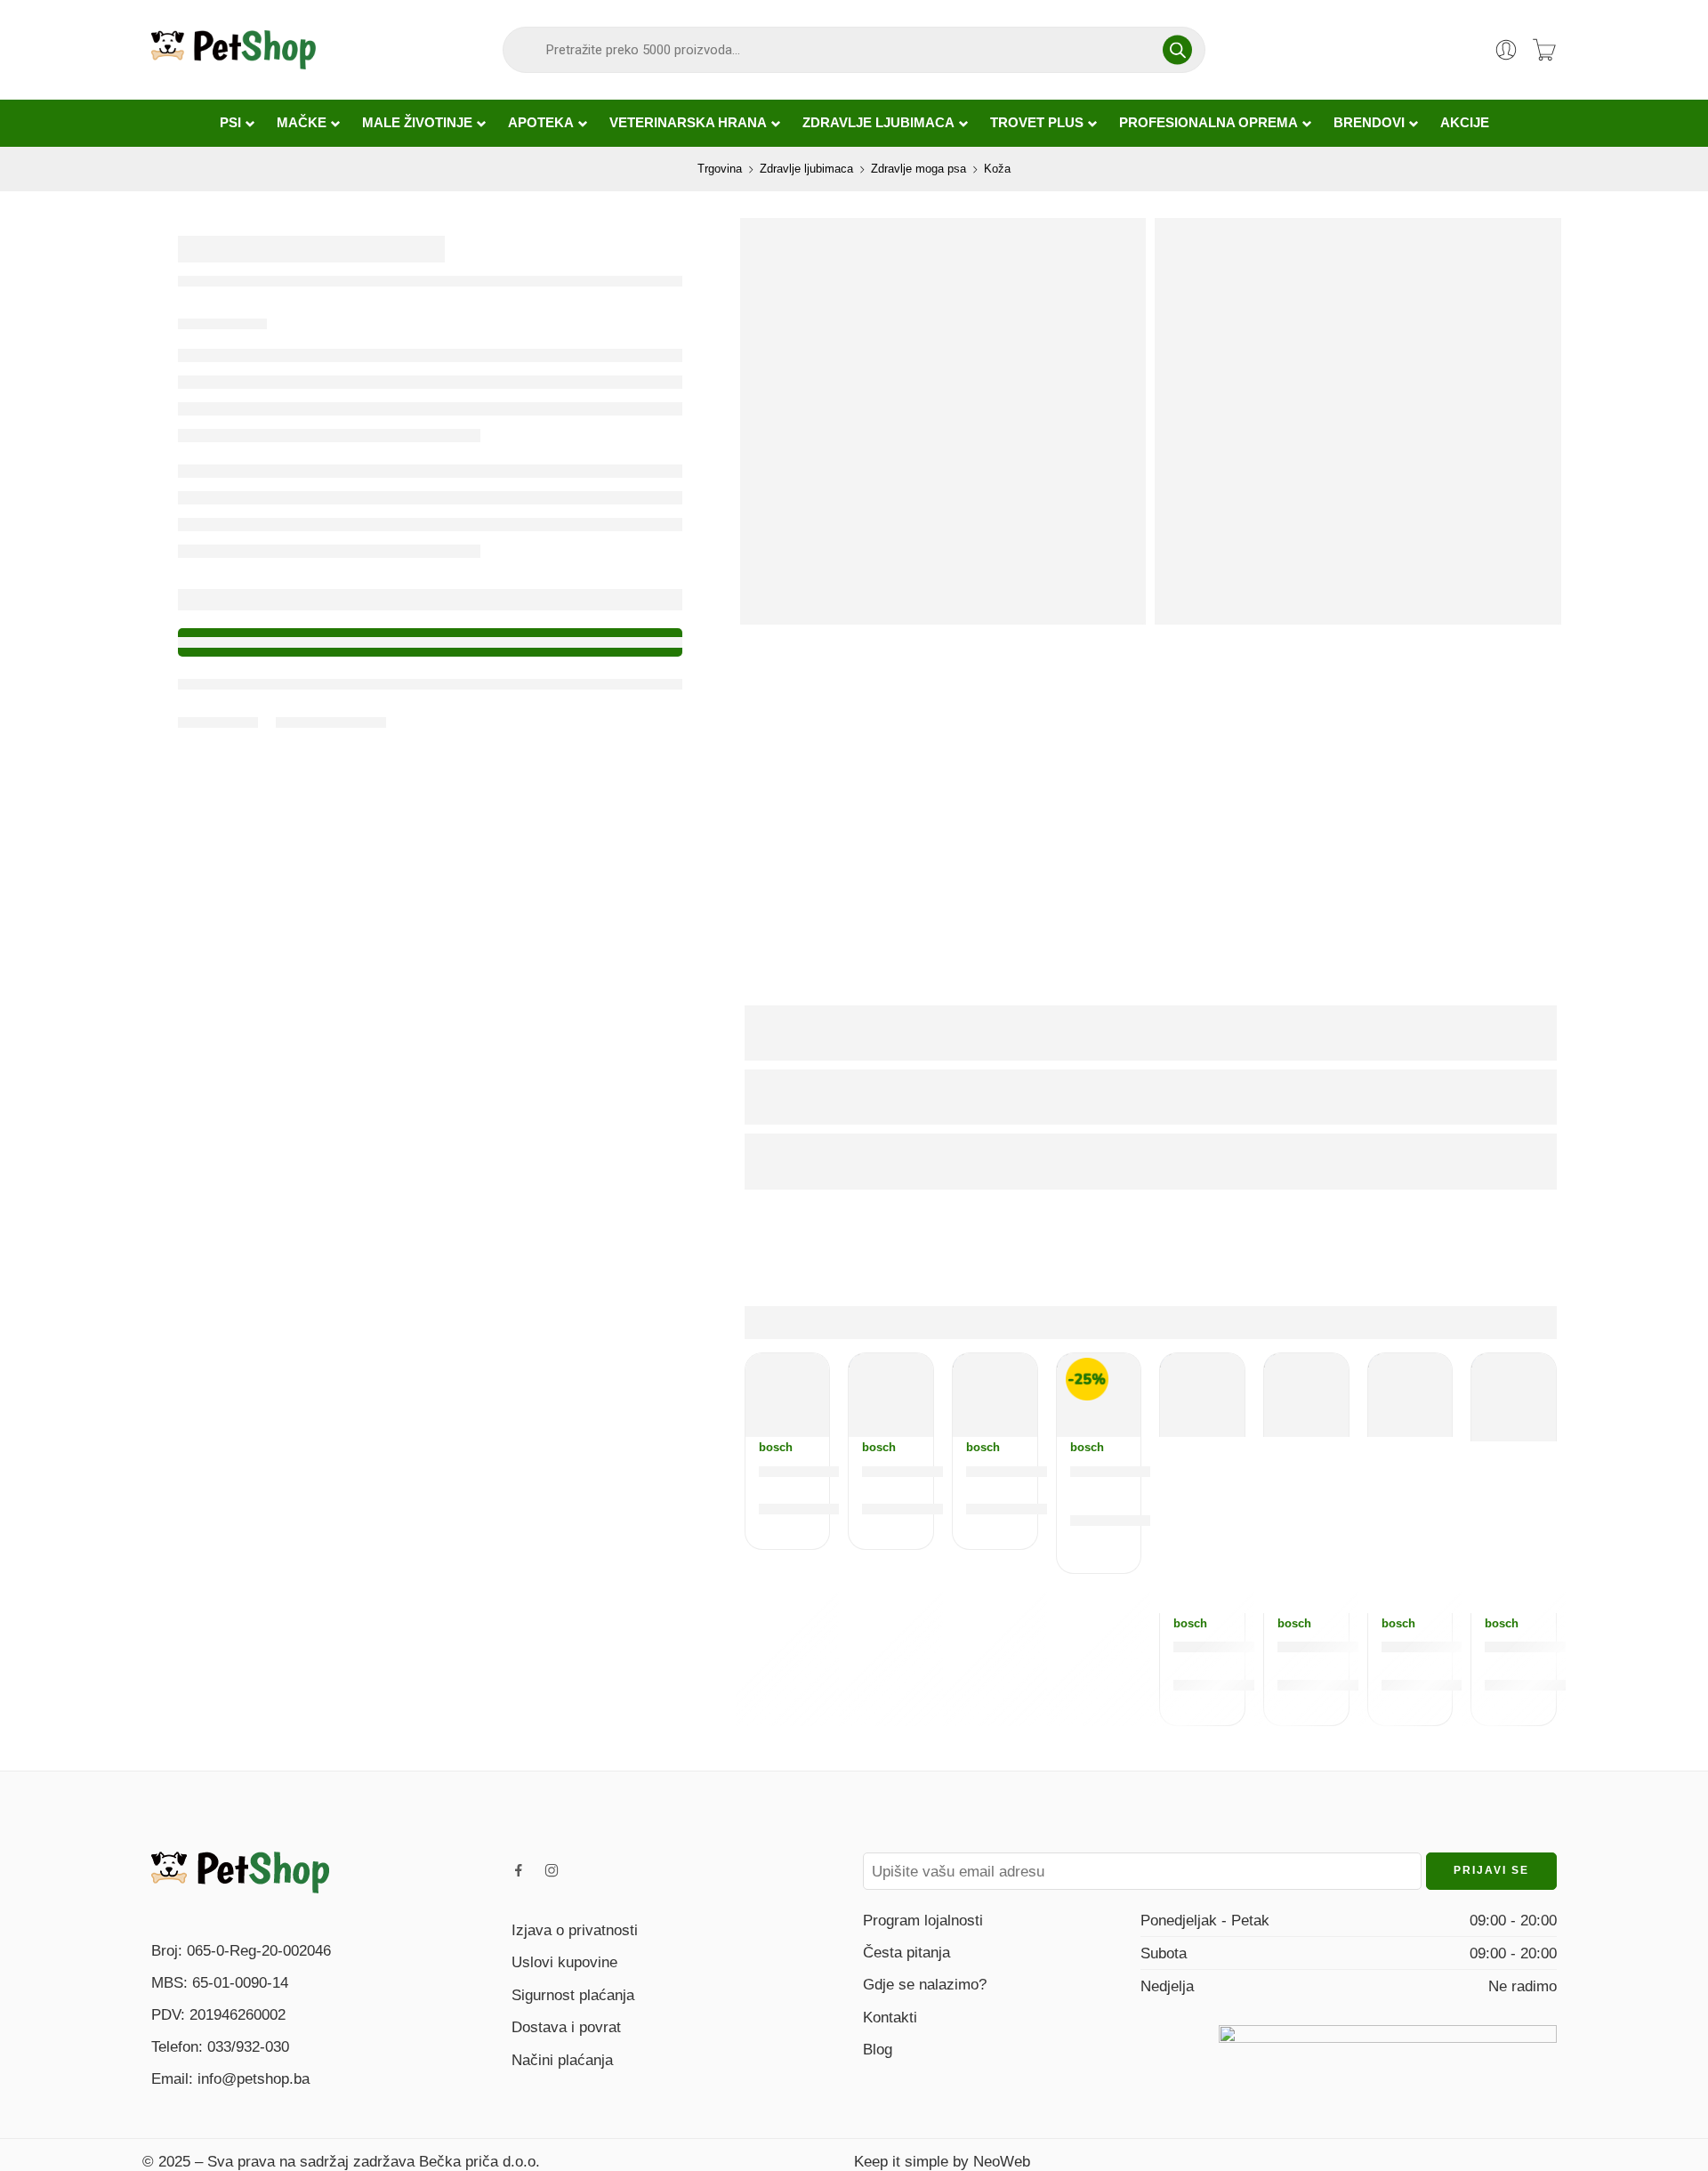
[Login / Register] (1506, 50)
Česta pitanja (906, 1952)
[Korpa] (1544, 50)
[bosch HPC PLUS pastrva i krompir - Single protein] (1514, 1397)
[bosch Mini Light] (891, 1396)
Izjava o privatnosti (575, 1930)
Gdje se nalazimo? (925, 1984)
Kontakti (890, 2017)
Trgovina (720, 169)
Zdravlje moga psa (918, 169)
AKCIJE (1465, 123)
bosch (776, 1447)
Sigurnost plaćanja (573, 1995)
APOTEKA (541, 123)
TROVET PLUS (1037, 123)
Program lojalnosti (923, 1920)
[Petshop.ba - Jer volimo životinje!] (234, 50)
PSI (230, 123)
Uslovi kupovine (564, 1962)
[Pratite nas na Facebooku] (519, 1870)
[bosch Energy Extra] (1202, 1396)
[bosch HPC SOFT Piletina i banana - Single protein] (788, 1396)
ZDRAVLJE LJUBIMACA (878, 123)
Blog (878, 2049)
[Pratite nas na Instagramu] (552, 1870)
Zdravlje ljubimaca (806, 169)
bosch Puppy (1436, 1646)
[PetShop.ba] (240, 1870)
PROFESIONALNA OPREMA (1208, 123)
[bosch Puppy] (1410, 1396)
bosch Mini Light (930, 1470)
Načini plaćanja (562, 2060)
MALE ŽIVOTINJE (417, 123)
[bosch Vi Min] (1306, 1396)
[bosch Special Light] (995, 1396)
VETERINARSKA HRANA (688, 123)
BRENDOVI (1369, 123)
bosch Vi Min (1330, 1646)
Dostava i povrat (566, 2027)
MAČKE (302, 123)
